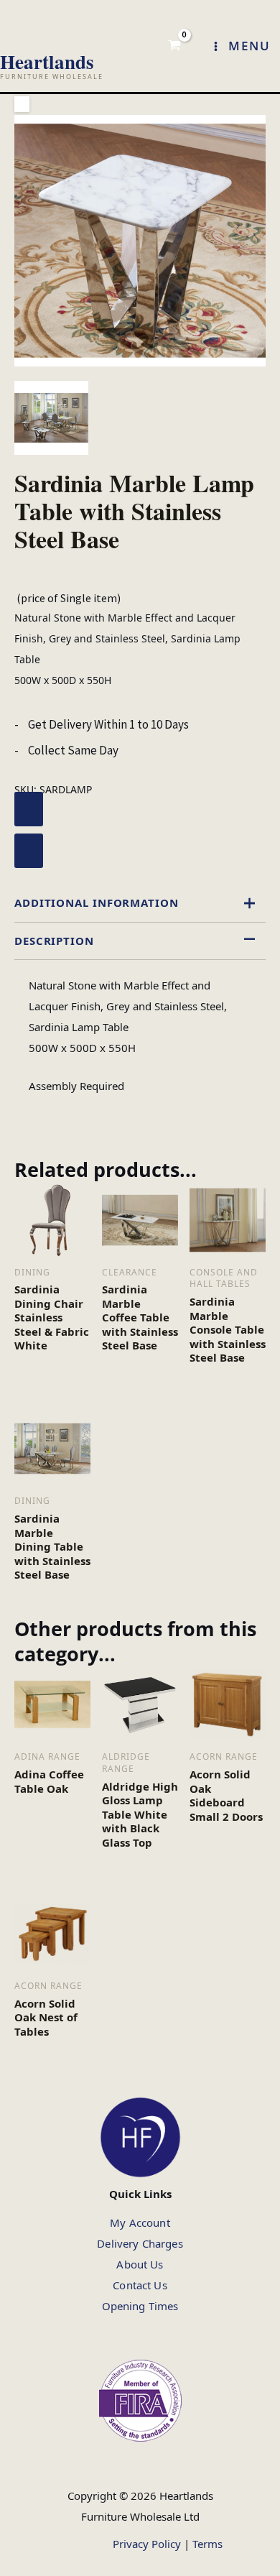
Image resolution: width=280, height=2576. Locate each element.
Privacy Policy (147, 2544)
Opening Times (140, 2306)
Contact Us (140, 2285)
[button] (22, 104)
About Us (140, 2264)
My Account (140, 2222)
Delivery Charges (140, 2243)
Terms (207, 2544)
